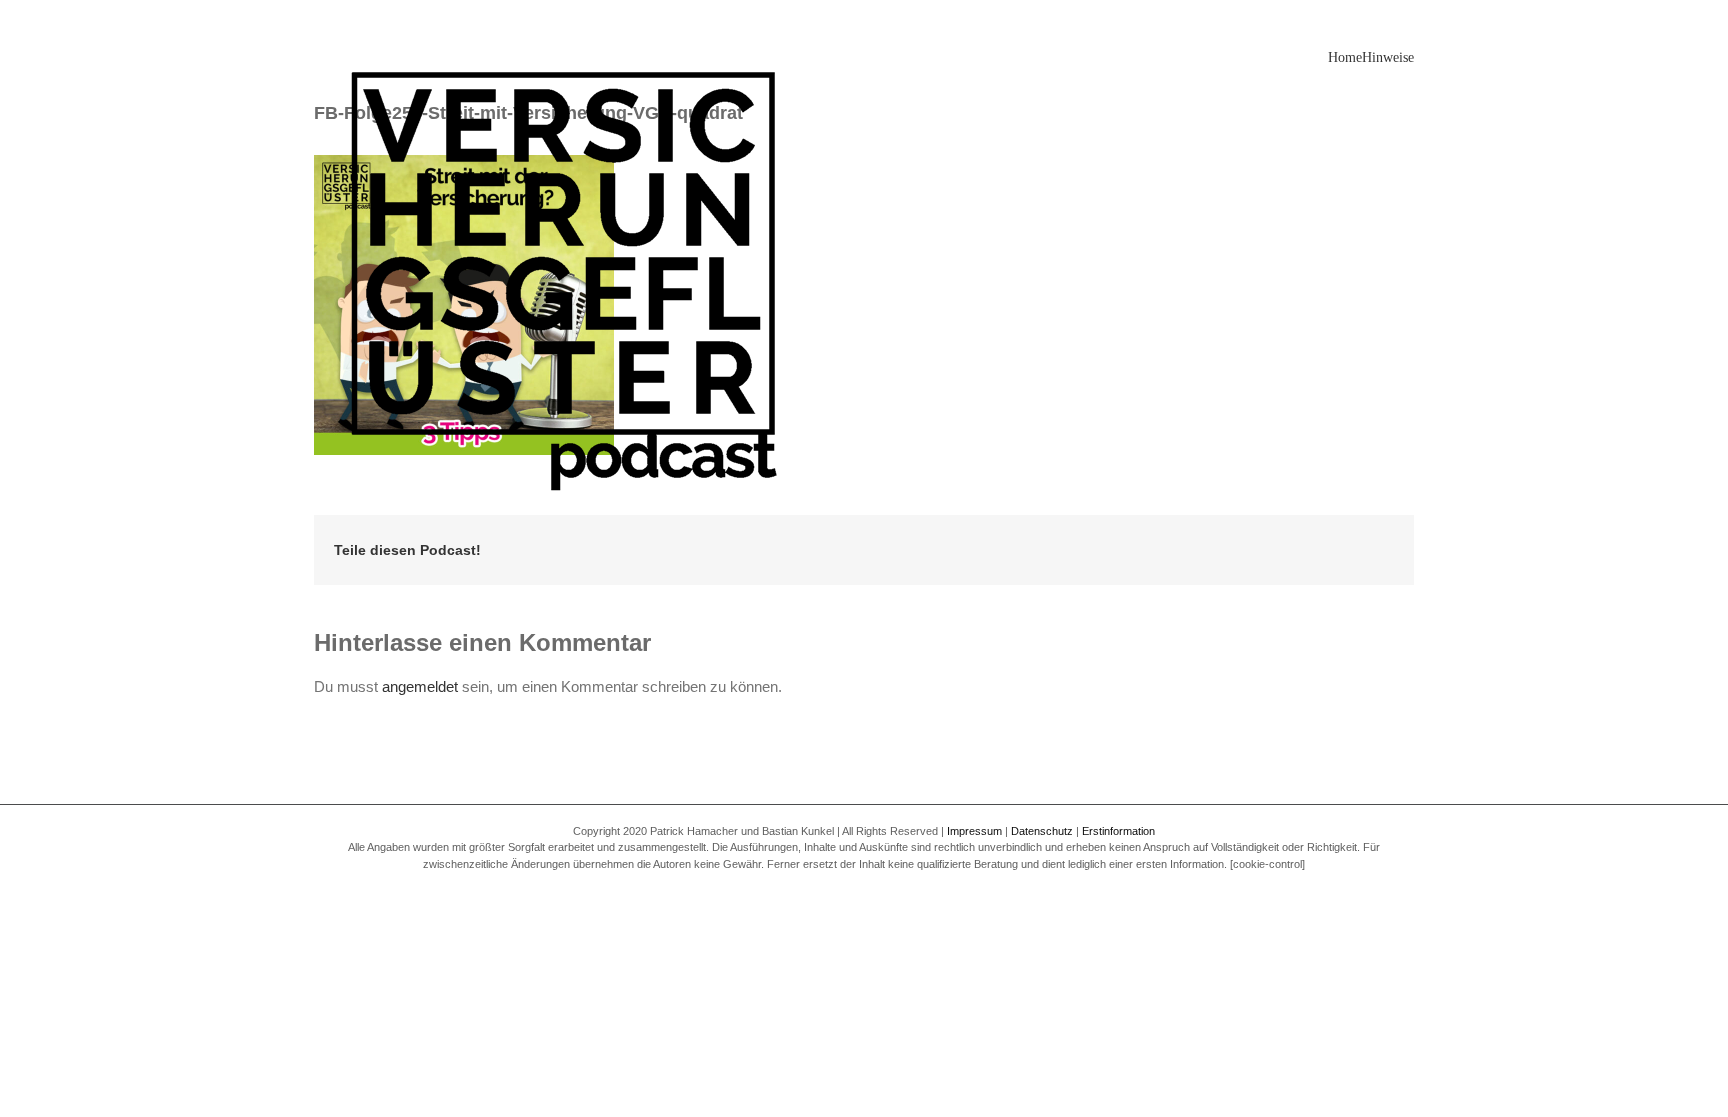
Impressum (974, 831)
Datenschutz (1042, 831)
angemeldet (420, 686)
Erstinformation (1118, 831)
